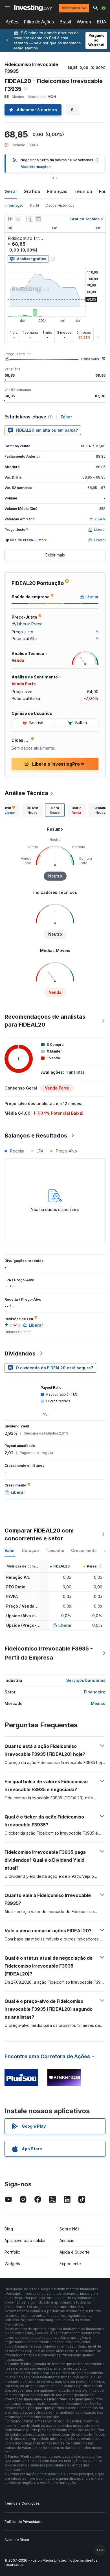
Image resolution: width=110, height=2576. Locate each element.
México (98, 1703)
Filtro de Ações (39, 22)
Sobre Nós (70, 2229)
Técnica (83, 191)
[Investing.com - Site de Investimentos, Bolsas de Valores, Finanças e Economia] (33, 8)
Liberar (65, 1625)
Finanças (57, 191)
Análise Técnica (26, 793)
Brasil (65, 22)
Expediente (70, 2264)
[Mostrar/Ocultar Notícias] (38, 219)
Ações (12, 22)
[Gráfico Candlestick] (10, 219)
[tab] (32, 810)
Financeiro (95, 1692)
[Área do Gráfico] (18, 219)
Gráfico (32, 191)
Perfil (35, 205)
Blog (9, 2229)
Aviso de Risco (17, 2540)
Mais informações (36, 167)
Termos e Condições (22, 2503)
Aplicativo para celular (25, 2240)
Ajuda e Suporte (75, 2252)
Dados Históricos (60, 205)
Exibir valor (90, 359)
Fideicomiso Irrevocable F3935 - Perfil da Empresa (49, 1653)
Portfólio (12, 2252)
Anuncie (67, 2240)
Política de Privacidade (24, 2522)
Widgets (12, 2264)
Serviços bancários (86, 1680)
